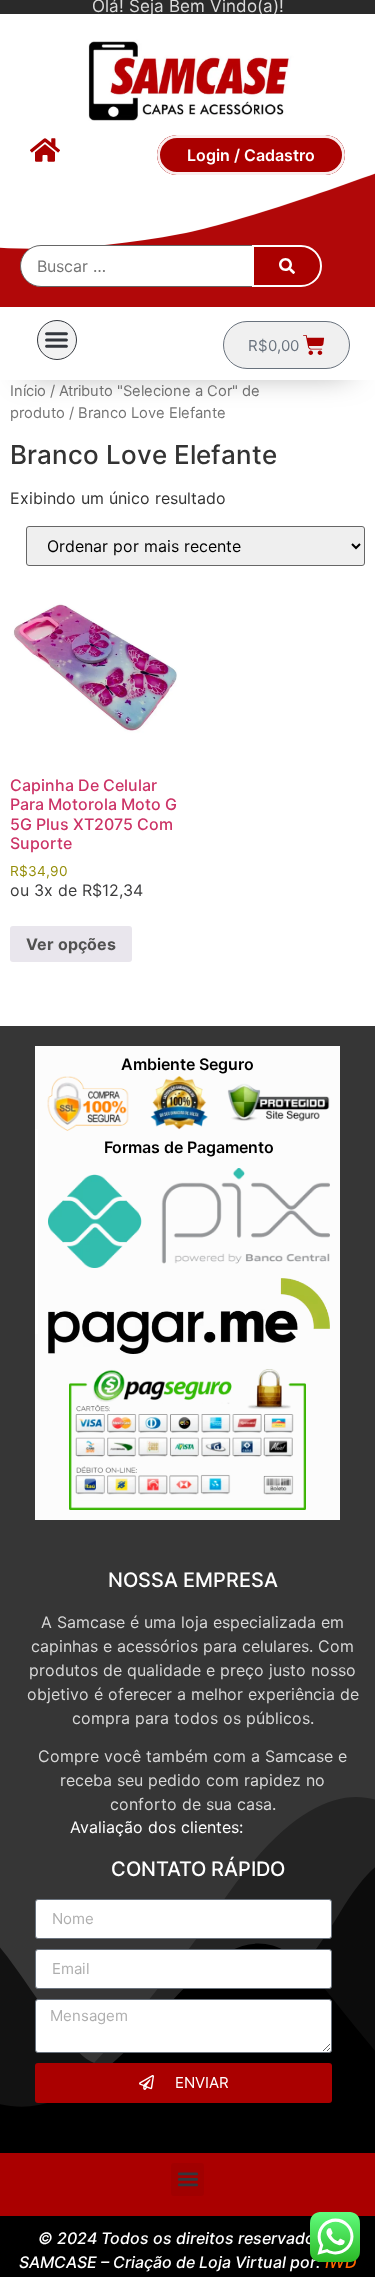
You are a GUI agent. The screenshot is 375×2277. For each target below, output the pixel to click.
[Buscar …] (137, 266)
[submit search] (287, 266)
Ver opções (71, 944)
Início (28, 391)
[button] (57, 340)
